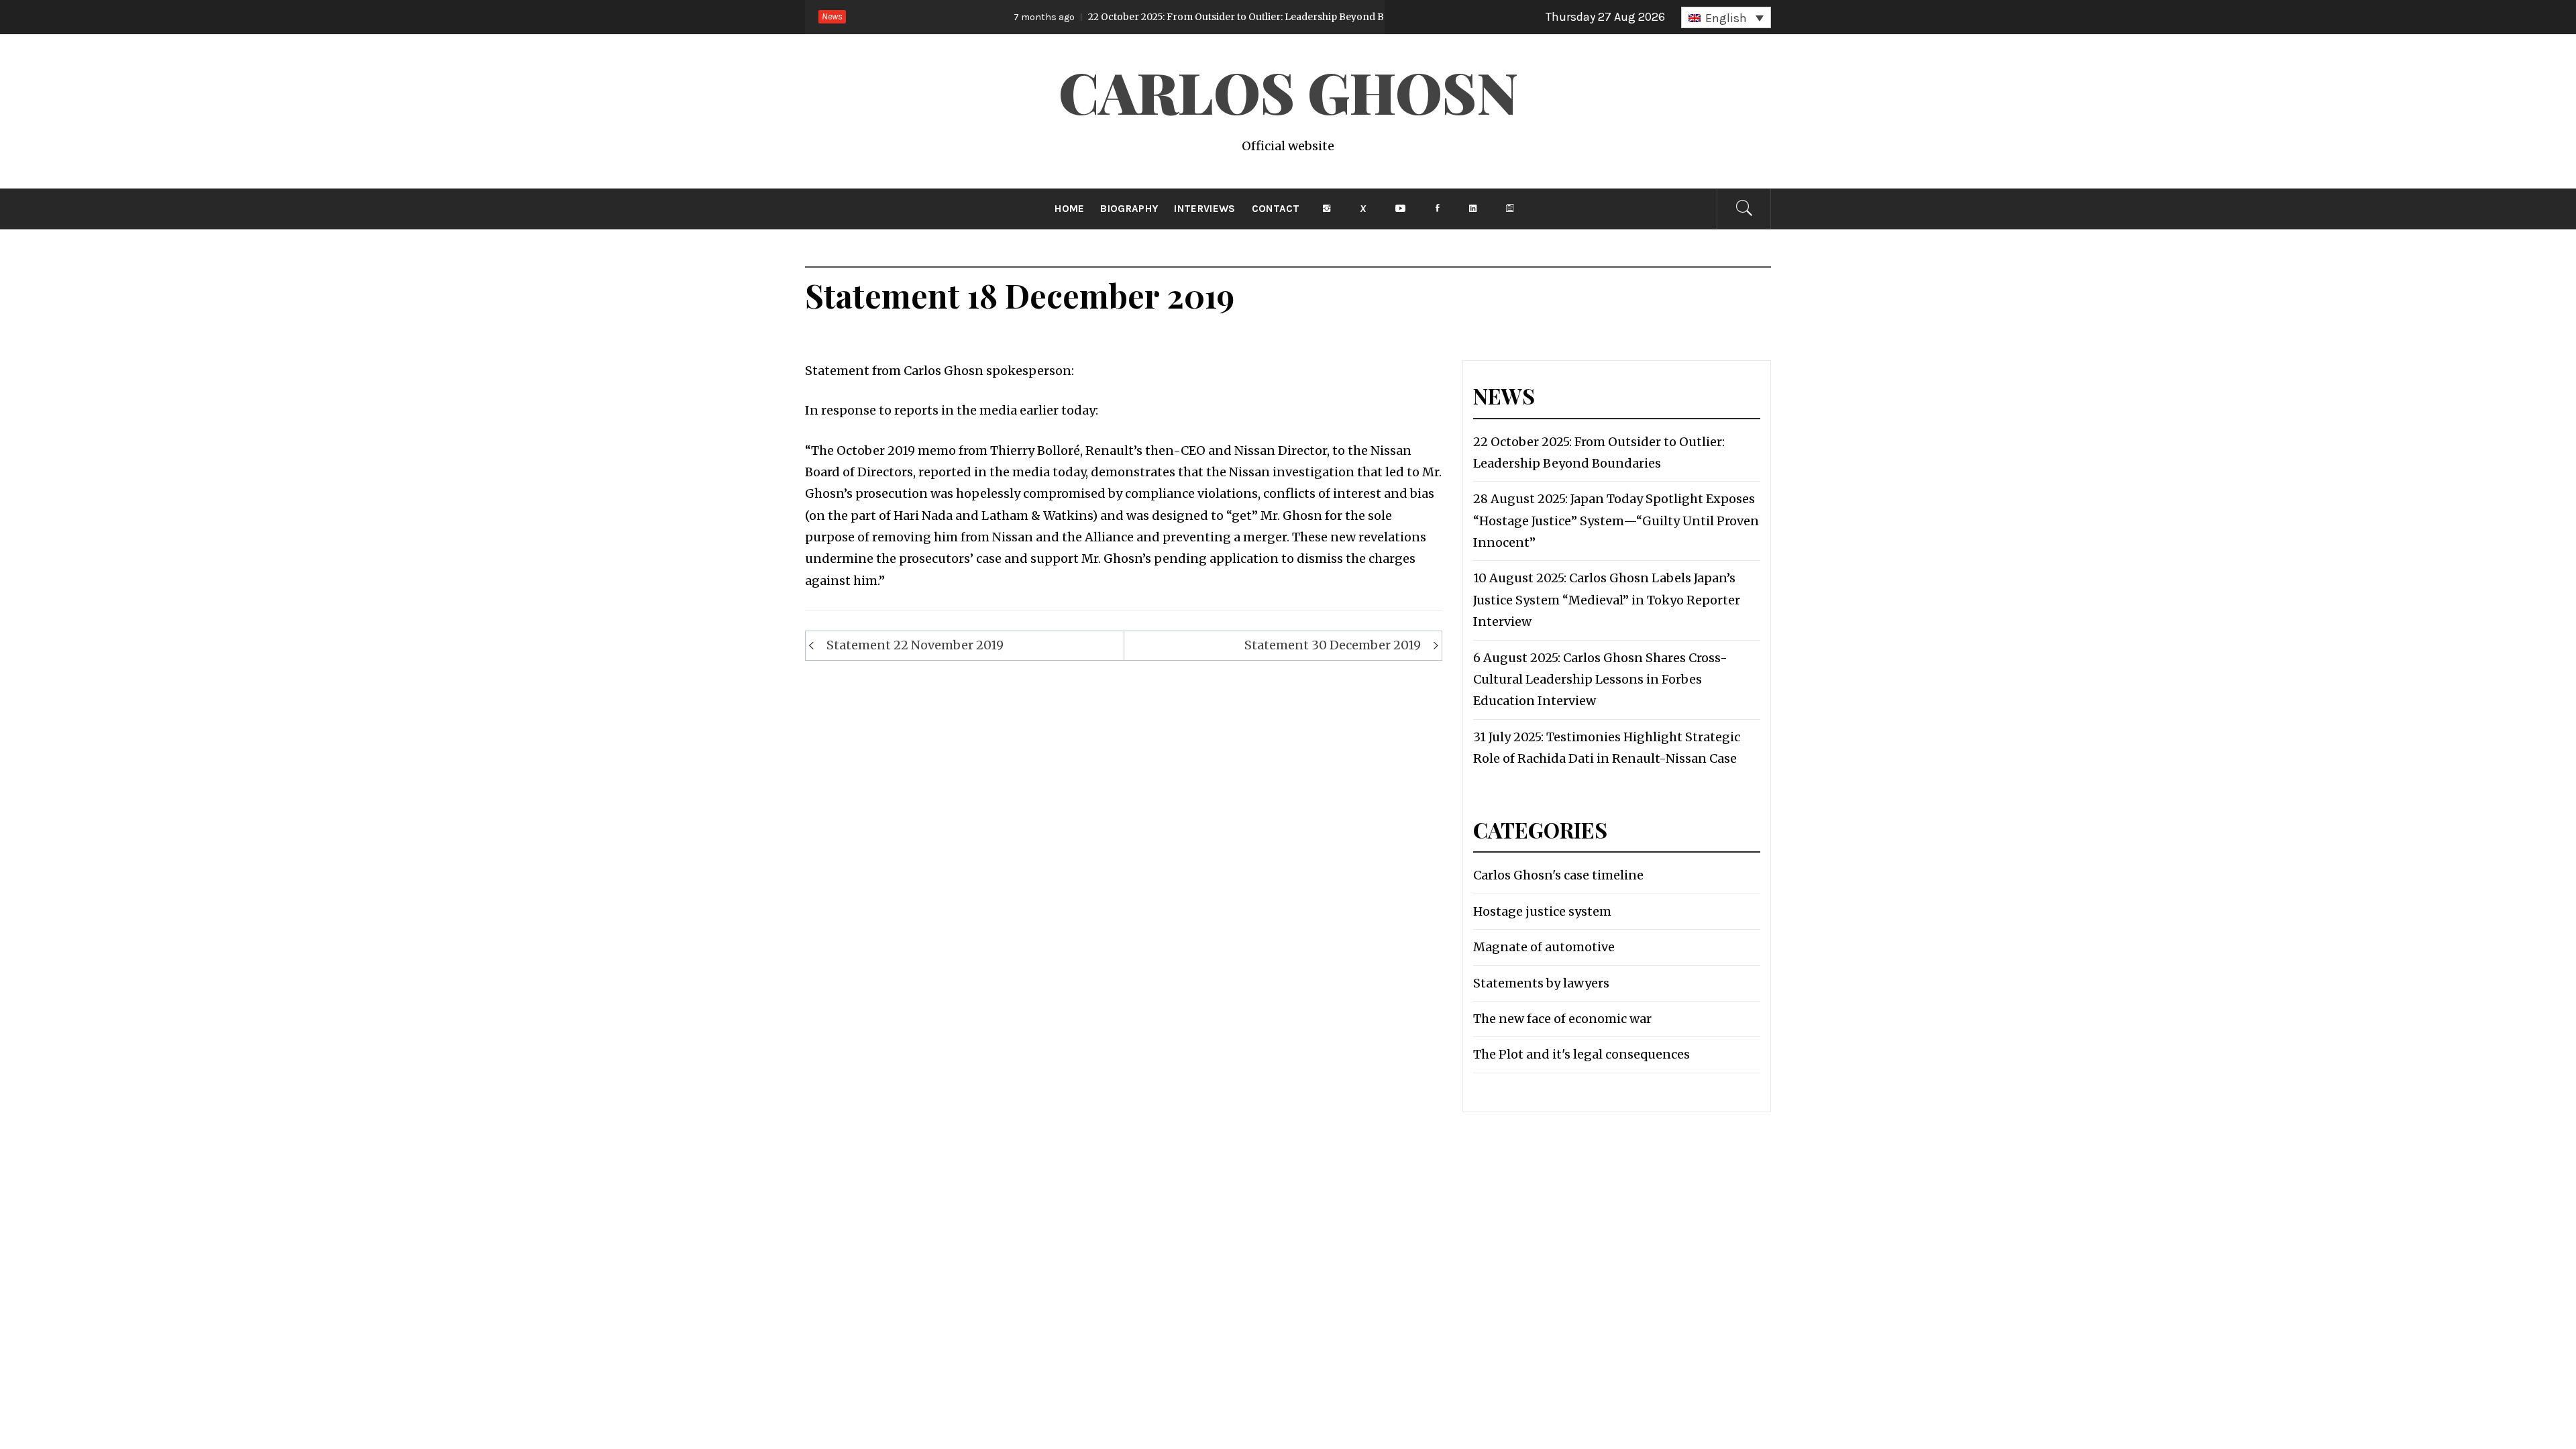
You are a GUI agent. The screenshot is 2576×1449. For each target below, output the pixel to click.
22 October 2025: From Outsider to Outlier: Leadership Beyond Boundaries (1169, 17)
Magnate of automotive (1544, 947)
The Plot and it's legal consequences (1581, 1054)
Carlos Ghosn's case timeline (1558, 875)
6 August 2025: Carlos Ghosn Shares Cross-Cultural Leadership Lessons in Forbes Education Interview (1600, 680)
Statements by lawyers (1541, 983)
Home (1069, 209)
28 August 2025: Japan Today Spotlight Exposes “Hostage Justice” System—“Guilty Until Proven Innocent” (1616, 521)
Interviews (1204, 209)
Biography (1129, 209)
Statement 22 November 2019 (915, 645)
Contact (1276, 209)
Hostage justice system (1542, 911)
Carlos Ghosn (1288, 91)
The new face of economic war (1562, 1019)
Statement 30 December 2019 (1333, 645)
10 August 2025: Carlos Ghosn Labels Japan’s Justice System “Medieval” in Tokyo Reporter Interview (1607, 600)
